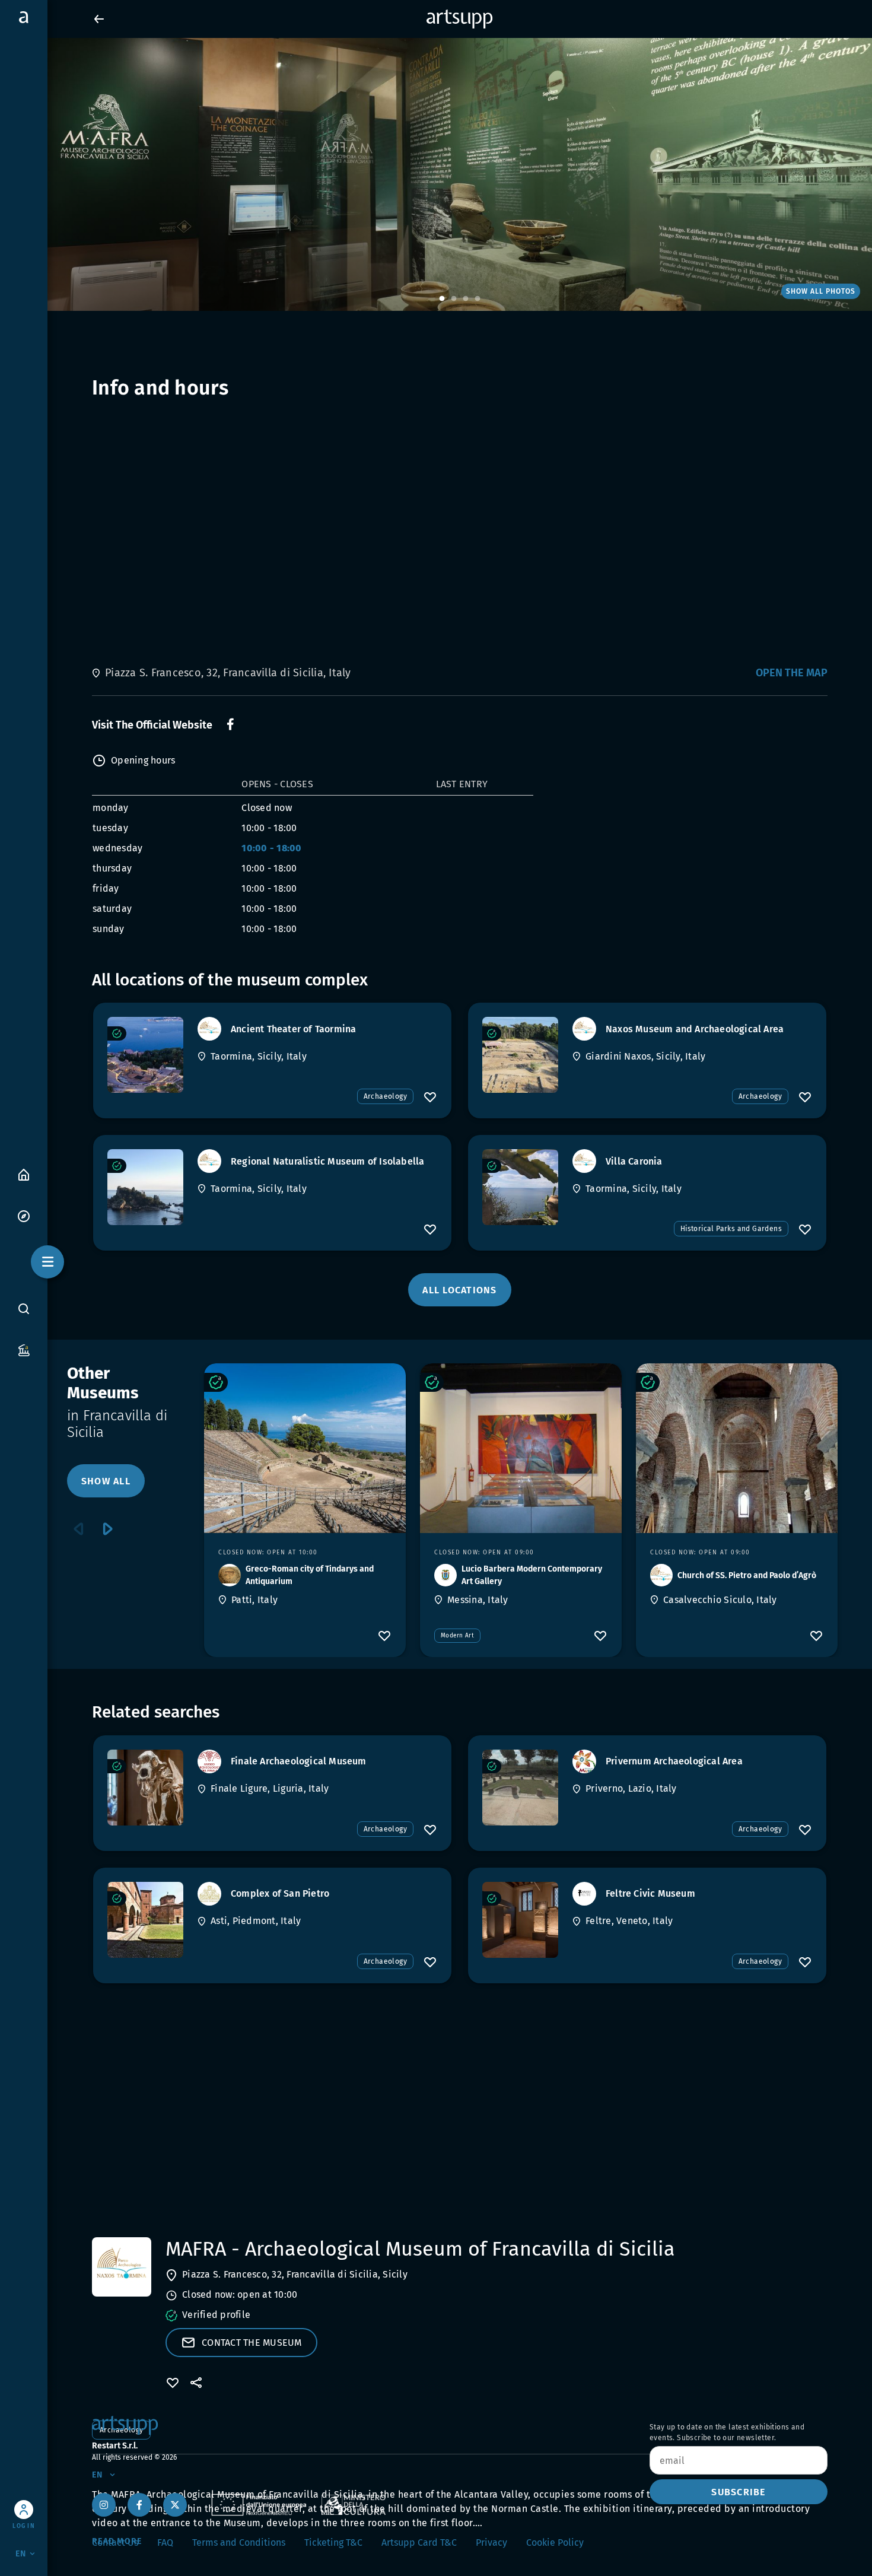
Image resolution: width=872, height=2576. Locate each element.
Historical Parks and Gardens (731, 1229)
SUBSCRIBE (738, 2492)
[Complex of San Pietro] (145, 1920)
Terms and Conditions (239, 2542)
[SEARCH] (24, 1308)
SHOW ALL (106, 1481)
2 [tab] (454, 299)
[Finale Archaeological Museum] (145, 1788)
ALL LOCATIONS (459, 1290)
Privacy (491, 2542)
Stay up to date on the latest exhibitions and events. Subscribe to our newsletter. (727, 2432)
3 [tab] (466, 299)
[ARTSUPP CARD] (24, 1349)
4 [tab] (478, 299)
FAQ (165, 2542)
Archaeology (385, 1096)
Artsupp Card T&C (419, 2542)
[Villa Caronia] (520, 1187)
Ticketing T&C (333, 2542)
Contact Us (115, 2542)
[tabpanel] (436, 174)
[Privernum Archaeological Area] (520, 1788)
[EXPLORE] (24, 1215)
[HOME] (24, 1174)
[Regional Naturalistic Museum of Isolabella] (145, 1187)
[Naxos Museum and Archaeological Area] (520, 1055)
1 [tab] (442, 299)
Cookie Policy (555, 2542)
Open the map (792, 673)
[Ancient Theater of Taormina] (145, 1055)
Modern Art (457, 1636)
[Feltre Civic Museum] (520, 1920)
